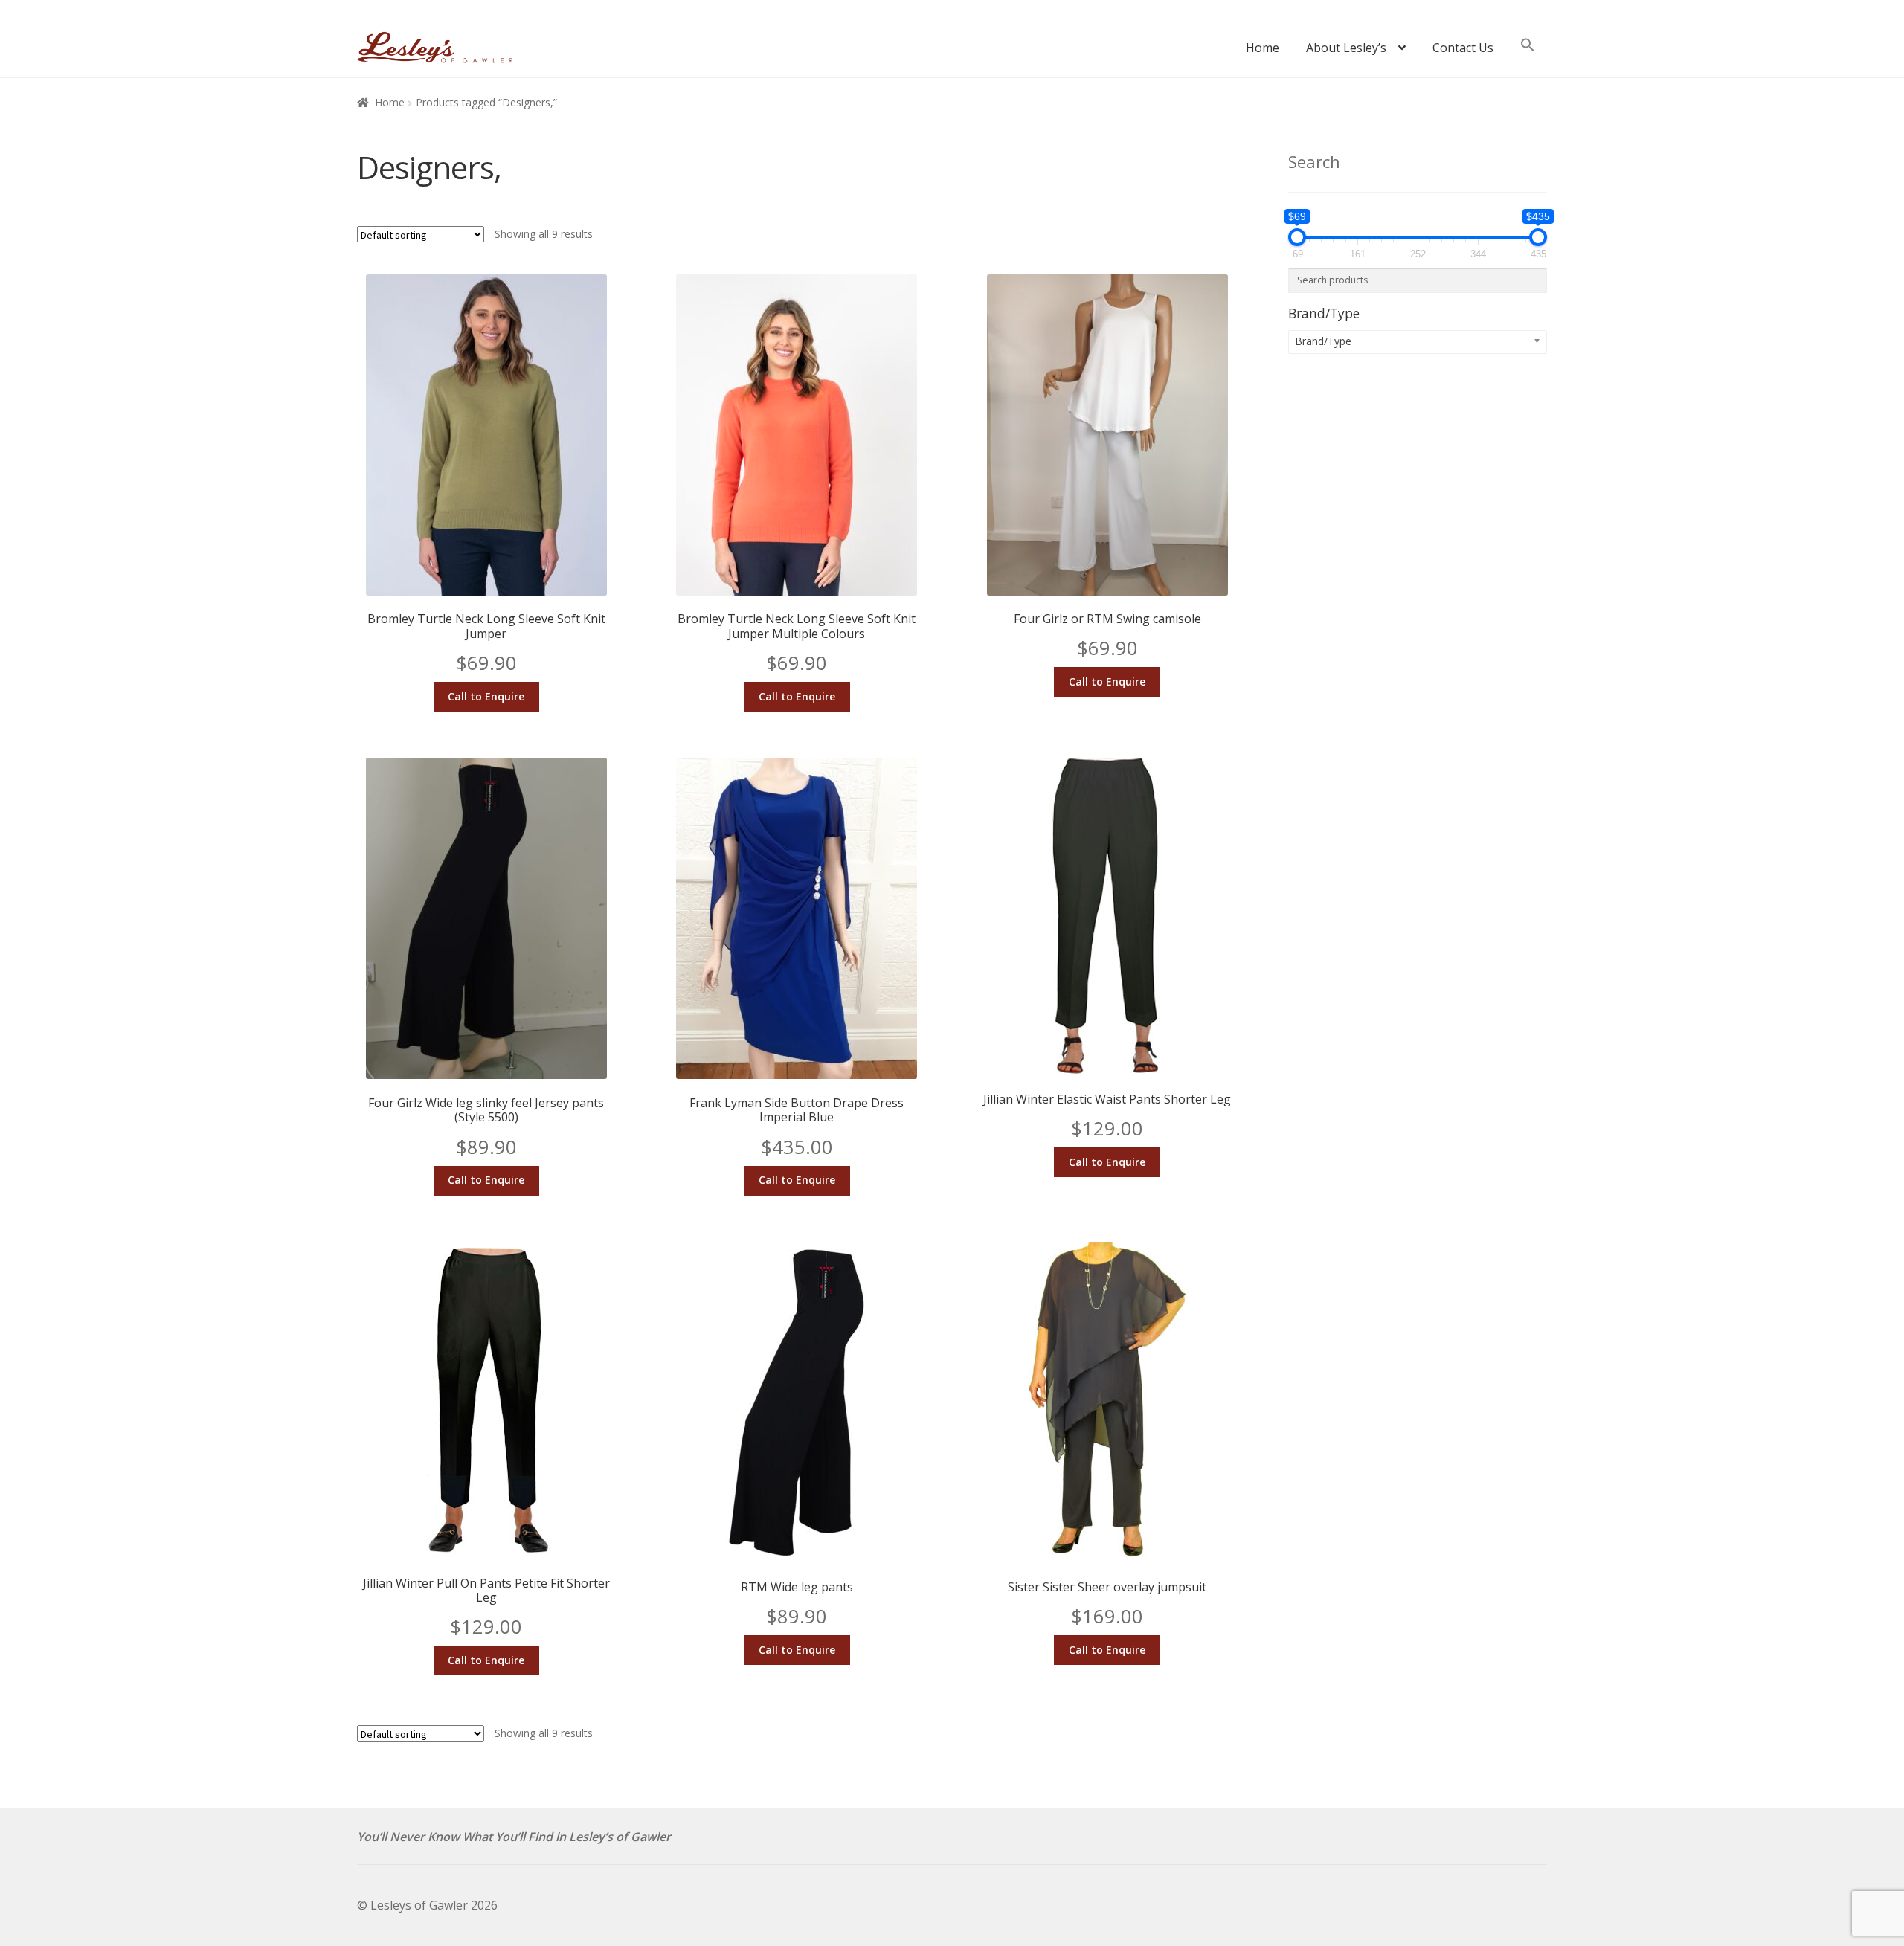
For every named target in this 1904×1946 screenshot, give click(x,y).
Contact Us (1463, 48)
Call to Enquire (486, 696)
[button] (1528, 52)
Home (1263, 48)
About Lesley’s (1346, 48)
